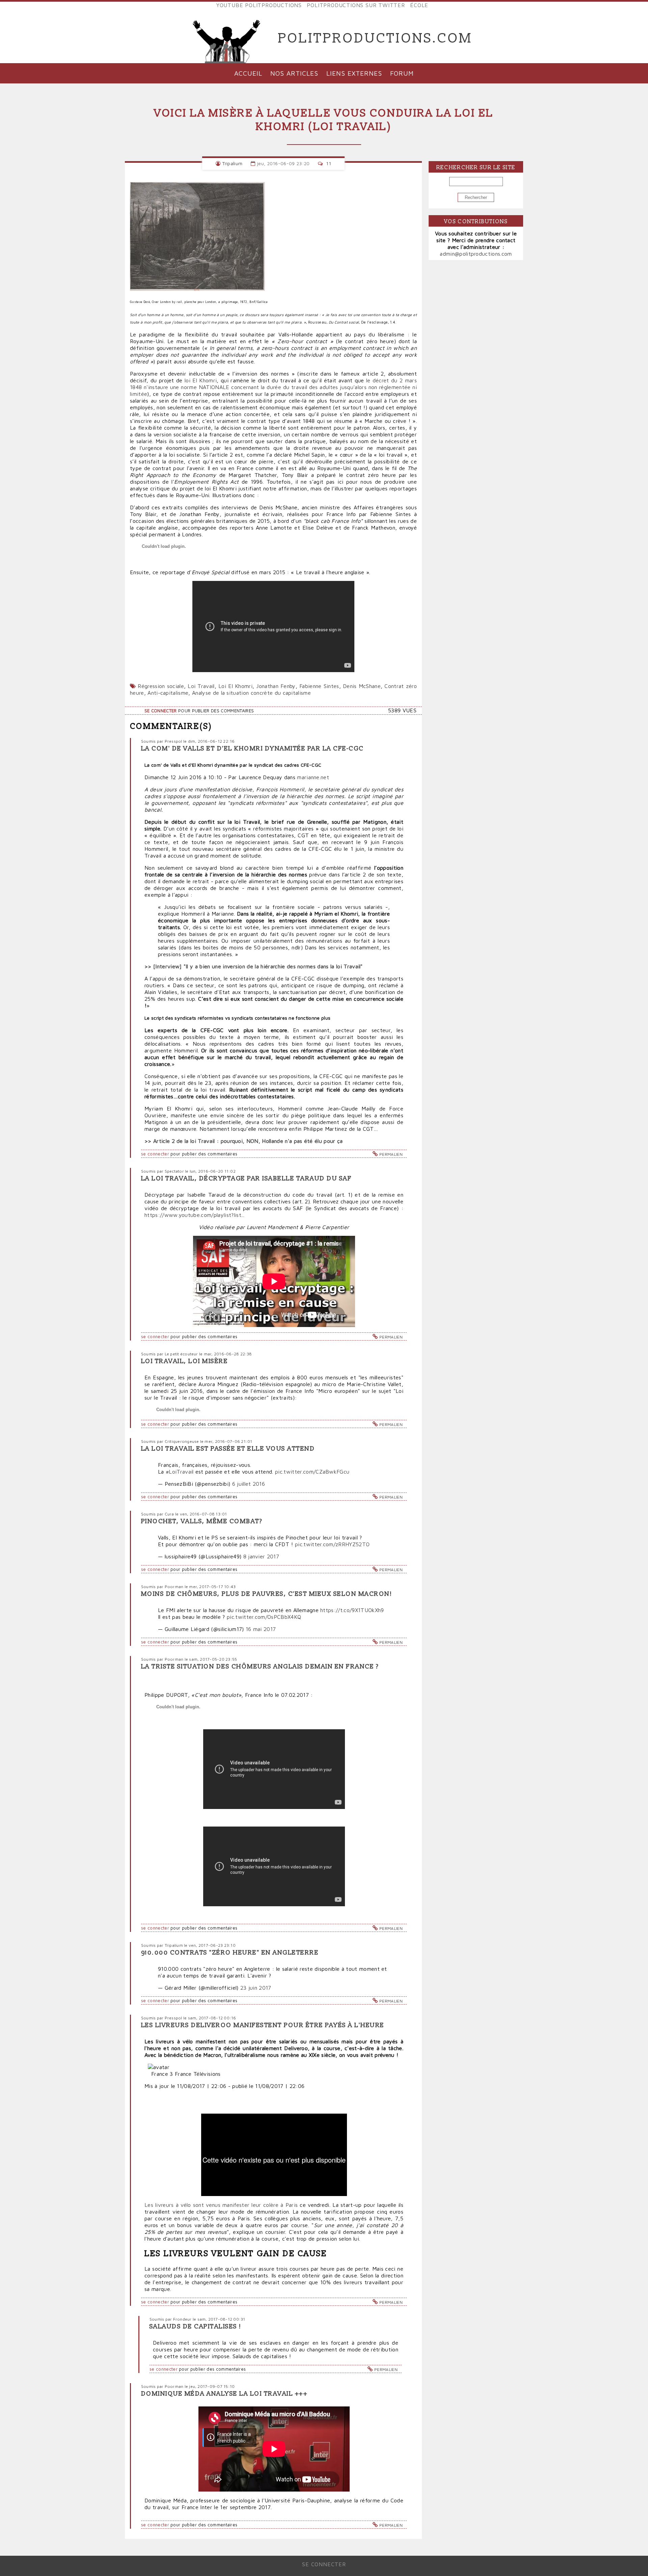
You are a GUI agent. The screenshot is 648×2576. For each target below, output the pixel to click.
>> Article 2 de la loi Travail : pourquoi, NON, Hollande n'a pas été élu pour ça (244, 1141)
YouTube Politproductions (259, 5)
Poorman (174, 1587)
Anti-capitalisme (168, 693)
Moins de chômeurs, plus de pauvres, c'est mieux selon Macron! (267, 1594)
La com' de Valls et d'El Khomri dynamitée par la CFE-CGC (252, 749)
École (419, 5)
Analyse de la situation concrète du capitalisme (251, 693)
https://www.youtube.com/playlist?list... (195, 1215)
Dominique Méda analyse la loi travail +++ (224, 2394)
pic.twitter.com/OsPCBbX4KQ (264, 1617)
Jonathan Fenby (276, 686)
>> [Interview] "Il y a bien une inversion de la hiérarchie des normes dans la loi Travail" (254, 966)
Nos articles (294, 73)
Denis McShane (362, 686)
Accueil (248, 73)
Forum (402, 73)
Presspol (173, 741)
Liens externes (354, 73)
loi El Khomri (201, 380)
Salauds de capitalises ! (196, 2327)
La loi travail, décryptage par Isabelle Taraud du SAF (246, 1179)
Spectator (174, 1171)
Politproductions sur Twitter (356, 5)
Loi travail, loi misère (184, 1361)
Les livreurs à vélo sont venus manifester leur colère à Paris (221, 2205)
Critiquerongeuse (182, 1441)
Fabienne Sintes (319, 686)
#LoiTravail (180, 1472)
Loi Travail (201, 686)
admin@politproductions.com (476, 254)
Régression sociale (161, 686)
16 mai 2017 (261, 1629)
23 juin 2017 (256, 1988)
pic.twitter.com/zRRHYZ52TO (332, 1544)
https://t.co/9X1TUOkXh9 (352, 1610)
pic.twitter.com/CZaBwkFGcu (312, 1472)
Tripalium (232, 163)
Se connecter (161, 711)
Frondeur (182, 2319)
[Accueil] (227, 39)
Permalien (391, 1154)
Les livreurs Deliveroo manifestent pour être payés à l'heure (263, 2025)
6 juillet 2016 (249, 1484)
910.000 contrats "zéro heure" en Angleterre (230, 1953)
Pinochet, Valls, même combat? (202, 1521)
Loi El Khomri (235, 686)
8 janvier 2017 (261, 1556)
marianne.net (313, 777)
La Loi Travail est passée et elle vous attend (228, 1449)
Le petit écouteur (181, 1354)
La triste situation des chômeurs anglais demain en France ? (260, 1667)
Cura (169, 1514)
